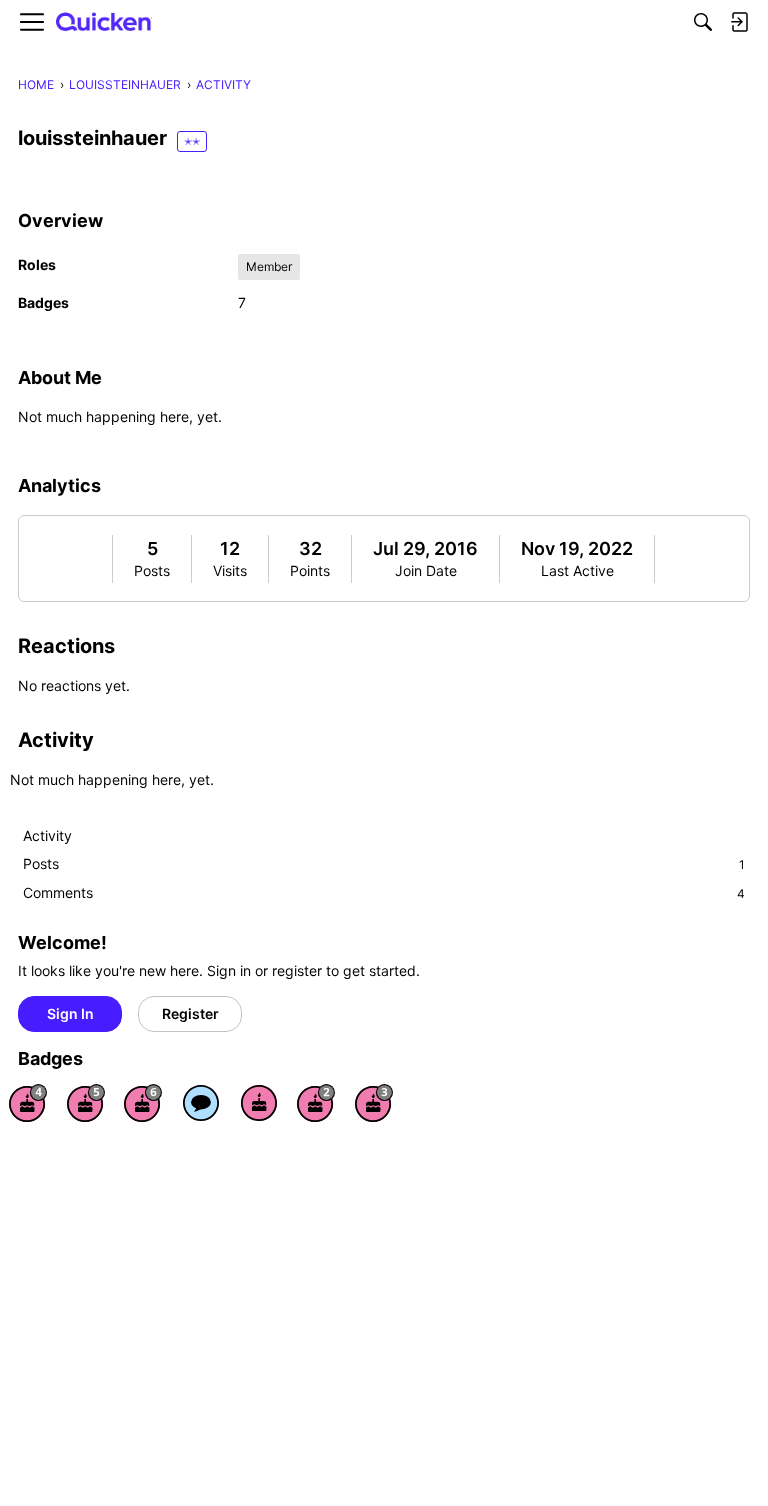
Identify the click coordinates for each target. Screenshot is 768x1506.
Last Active (577, 570)
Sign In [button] (70, 1013)
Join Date (426, 570)
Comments (384, 892)
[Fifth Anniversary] (86, 1103)
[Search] (703, 22)
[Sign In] (739, 22)
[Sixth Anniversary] (143, 1103)
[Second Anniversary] (316, 1103)
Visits (230, 570)
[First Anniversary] (259, 1103)
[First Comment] (201, 1103)
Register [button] (190, 1013)
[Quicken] (104, 22)
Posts (152, 570)
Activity (47, 835)
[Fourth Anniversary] (28, 1103)
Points (310, 570)
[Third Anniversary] (374, 1103)
